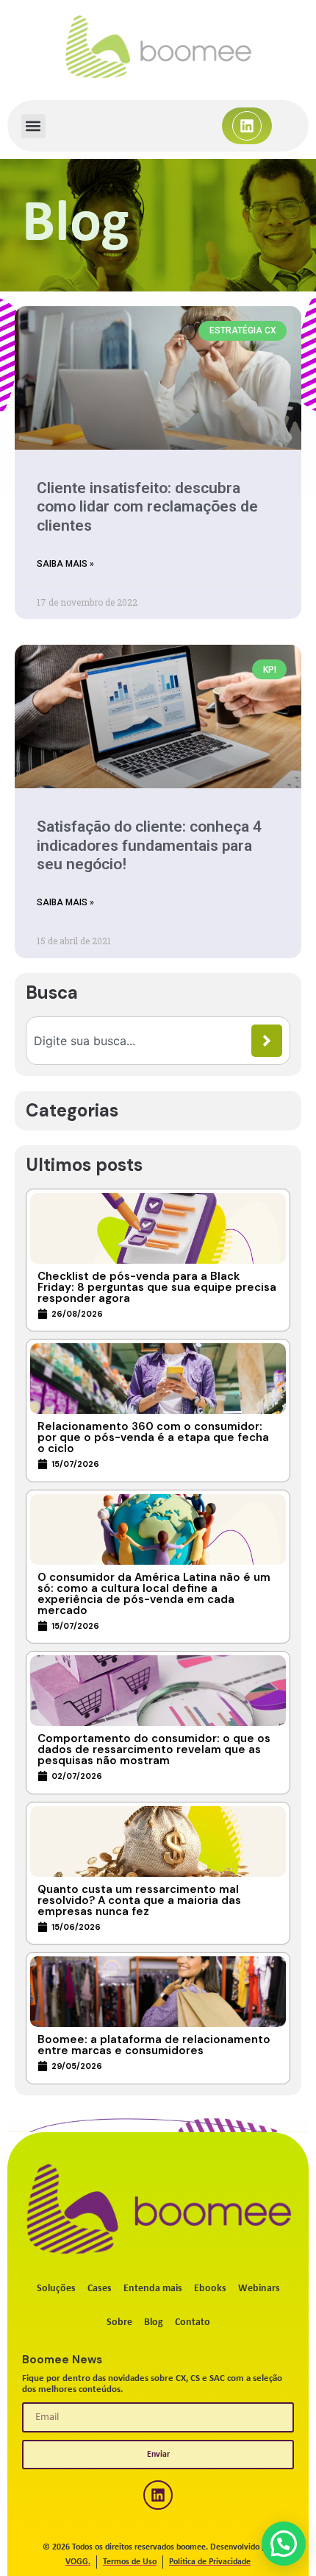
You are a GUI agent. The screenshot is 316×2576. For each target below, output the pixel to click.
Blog (154, 2322)
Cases (100, 2289)
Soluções (56, 2289)
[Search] (267, 1041)
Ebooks (210, 2289)
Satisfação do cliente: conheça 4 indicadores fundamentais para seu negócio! (149, 845)
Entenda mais (153, 2289)
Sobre (119, 2322)
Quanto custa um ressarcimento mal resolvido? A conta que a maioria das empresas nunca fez (139, 1900)
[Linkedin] (247, 126)
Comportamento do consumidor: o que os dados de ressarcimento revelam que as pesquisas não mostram (154, 1749)
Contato (193, 2322)
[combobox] (143, 1041)
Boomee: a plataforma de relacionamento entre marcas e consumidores (154, 2045)
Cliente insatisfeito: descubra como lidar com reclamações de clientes (147, 506)
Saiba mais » (65, 564)
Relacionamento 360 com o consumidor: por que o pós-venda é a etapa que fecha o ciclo (153, 1437)
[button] (33, 126)
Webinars (259, 2289)
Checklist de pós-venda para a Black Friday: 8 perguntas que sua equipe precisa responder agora (157, 1287)
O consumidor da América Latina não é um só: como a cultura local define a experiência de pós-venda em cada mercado (154, 1594)
